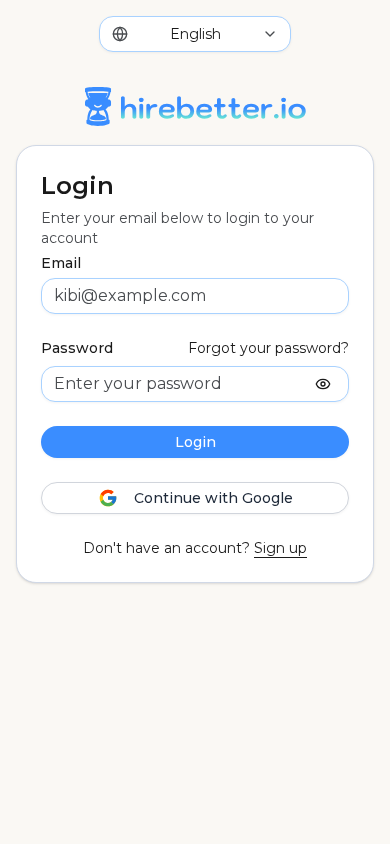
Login (195, 442)
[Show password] (323, 384)
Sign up (280, 548)
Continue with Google (213, 498)
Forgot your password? (268, 348)
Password (77, 348)
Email (61, 263)
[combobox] (195, 34)
